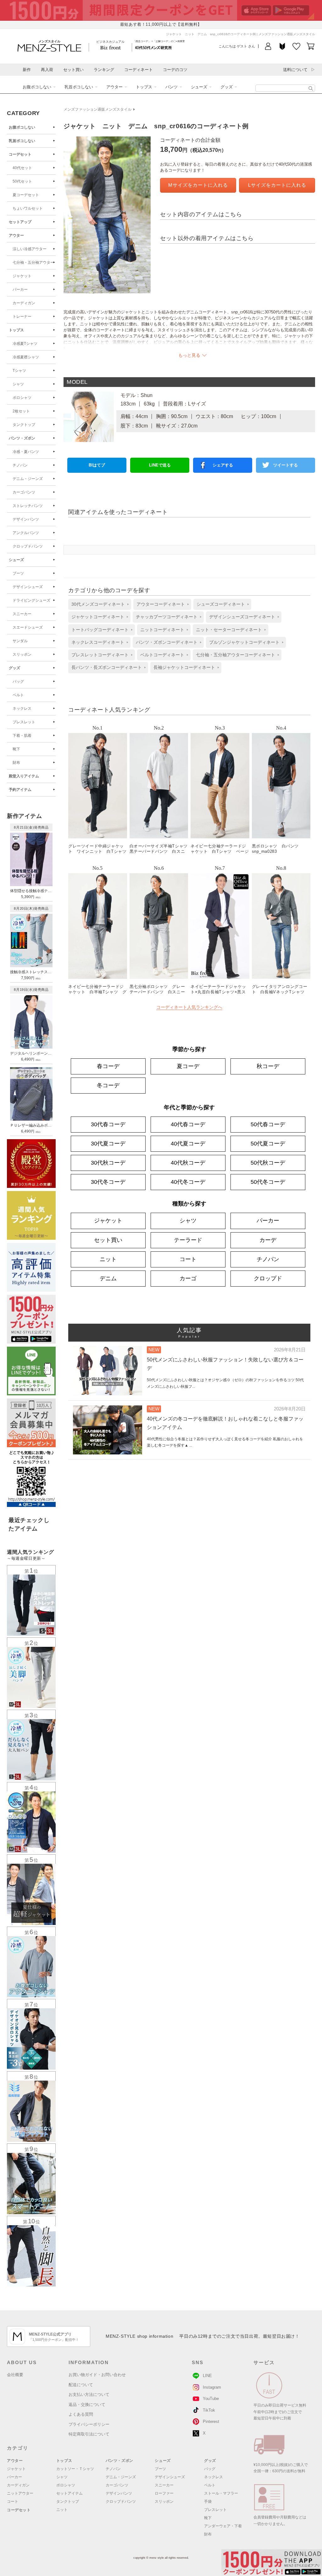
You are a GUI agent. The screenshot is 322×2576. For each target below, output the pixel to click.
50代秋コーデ (268, 1163)
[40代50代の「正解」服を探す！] (311, 88)
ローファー (164, 2493)
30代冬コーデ (108, 1182)
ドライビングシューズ (31, 600)
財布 (16, 763)
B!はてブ (97, 465)
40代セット (22, 168)
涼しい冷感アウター (30, 249)
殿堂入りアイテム (24, 776)
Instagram (212, 2387)
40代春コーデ (188, 1124)
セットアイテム (69, 2493)
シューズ (199, 87)
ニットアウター (20, 2493)
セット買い (73, 70)
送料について (295, 70)
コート (188, 1259)
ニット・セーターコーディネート (229, 630)
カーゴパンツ (24, 492)
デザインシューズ (28, 587)
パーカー (20, 290)
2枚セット (21, 411)
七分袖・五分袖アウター (33, 262)
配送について (81, 2385)
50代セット (22, 181)
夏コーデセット (26, 195)
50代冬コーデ (268, 1182)
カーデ (268, 1240)
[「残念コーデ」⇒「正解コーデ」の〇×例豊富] (153, 47)
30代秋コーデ (108, 1163)
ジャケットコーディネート (98, 617)
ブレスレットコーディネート (100, 655)
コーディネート (139, 70)
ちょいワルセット (28, 208)
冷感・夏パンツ (26, 452)
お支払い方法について (89, 2394)
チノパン (20, 465)
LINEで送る (160, 465)
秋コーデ (268, 1066)
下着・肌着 (22, 736)
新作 (27, 70)
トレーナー (22, 317)
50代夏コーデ (268, 1144)
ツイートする (286, 465)
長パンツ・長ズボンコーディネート (107, 667)
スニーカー (22, 614)
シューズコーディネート (221, 604)
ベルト (18, 695)
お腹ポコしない (37, 87)
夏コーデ (188, 1066)
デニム (108, 1278)
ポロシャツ (22, 398)
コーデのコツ (175, 70)
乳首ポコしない (79, 87)
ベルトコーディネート (162, 655)
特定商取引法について (89, 2434)
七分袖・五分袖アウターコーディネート (236, 655)
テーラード (188, 1240)
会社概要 (15, 2375)
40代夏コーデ (188, 1144)
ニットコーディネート (162, 630)
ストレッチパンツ (28, 506)
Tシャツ (19, 371)
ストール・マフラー (221, 2493)
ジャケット (22, 276)
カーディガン (24, 303)
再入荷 (47, 70)
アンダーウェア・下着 (223, 2526)
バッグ (18, 681)
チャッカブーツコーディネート (167, 617)
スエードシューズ (28, 627)
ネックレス (22, 709)
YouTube (211, 2399)
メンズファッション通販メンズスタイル (97, 109)
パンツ (172, 87)
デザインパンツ (26, 519)
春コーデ (108, 1066)
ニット (108, 1259)
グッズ (227, 87)
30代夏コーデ (108, 1144)
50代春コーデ (268, 1124)
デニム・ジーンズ (28, 479)
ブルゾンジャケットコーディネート (244, 642)
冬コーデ (108, 1085)
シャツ (18, 384)
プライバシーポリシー (89, 2424)
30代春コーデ (108, 1124)
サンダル (20, 641)
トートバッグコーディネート (100, 630)
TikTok (209, 2410)
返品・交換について (87, 2405)
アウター (114, 87)
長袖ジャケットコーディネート (184, 667)
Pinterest (211, 2422)
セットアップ (20, 222)
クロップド (268, 1278)
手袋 (208, 2502)
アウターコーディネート (161, 604)
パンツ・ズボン (22, 438)
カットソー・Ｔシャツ (75, 2469)
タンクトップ (24, 425)
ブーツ (18, 573)
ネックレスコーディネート (98, 642)
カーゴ (188, 1278)
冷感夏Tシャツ (25, 344)
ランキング (104, 70)
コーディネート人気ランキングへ (189, 1007)
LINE (207, 2376)
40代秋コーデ (188, 1163)
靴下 (16, 749)
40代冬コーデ (188, 1182)
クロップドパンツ (28, 546)
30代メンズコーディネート (98, 604)
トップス (144, 87)
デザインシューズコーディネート (242, 617)
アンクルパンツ (26, 533)
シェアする (223, 465)
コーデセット (20, 154)
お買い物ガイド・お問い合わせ (97, 2375)
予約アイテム (20, 790)
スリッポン (22, 654)
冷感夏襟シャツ (26, 357)
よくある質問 (81, 2414)
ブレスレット (24, 722)
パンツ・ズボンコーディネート (167, 642)
